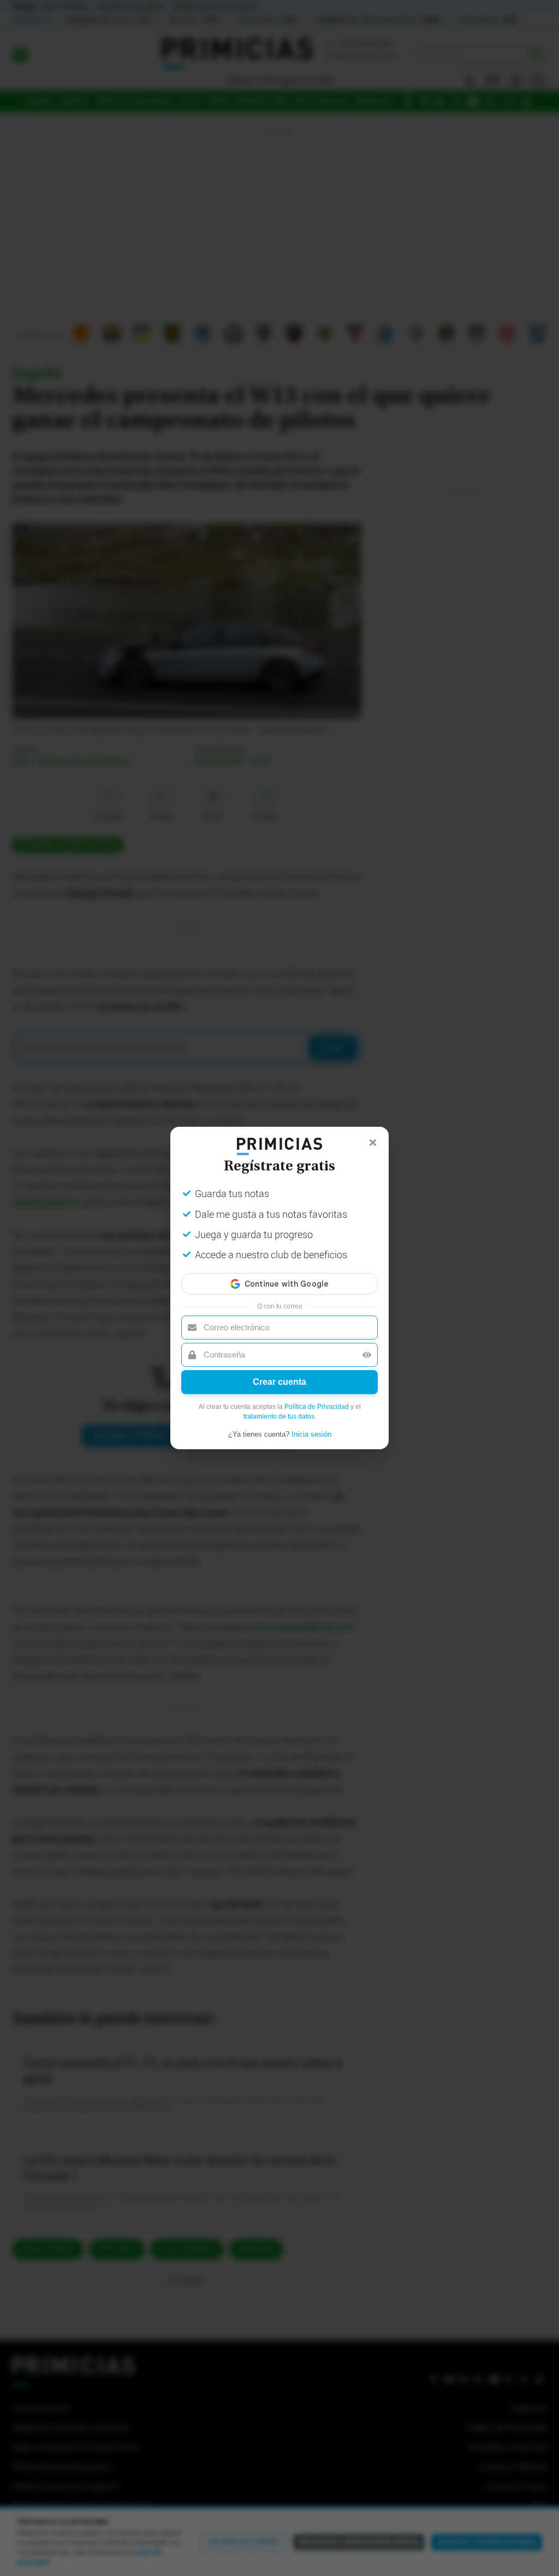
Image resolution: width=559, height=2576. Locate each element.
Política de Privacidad (317, 1407)
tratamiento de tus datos (279, 1416)
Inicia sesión (311, 1434)
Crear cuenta (279, 1382)
